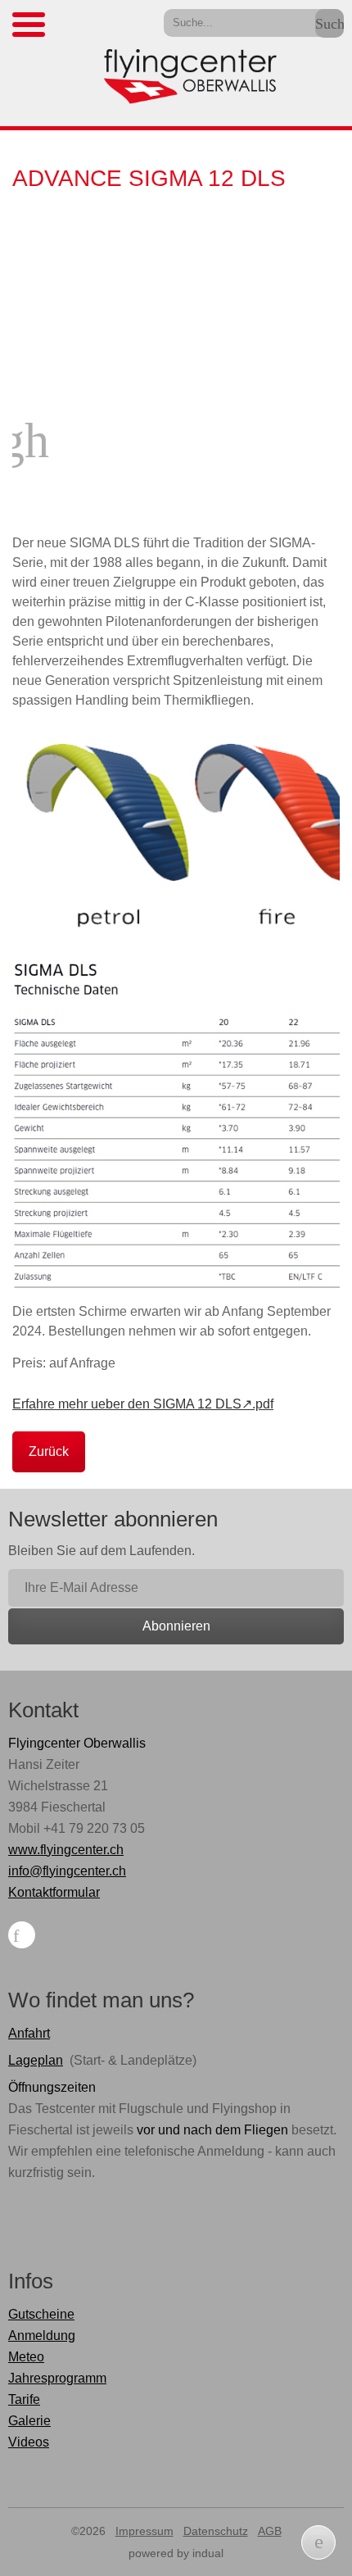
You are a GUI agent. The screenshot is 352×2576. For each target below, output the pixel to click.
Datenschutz (216, 2531)
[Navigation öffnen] (29, 25)
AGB (270, 2531)
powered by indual (176, 2553)
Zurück (49, 1451)
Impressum (144, 2531)
